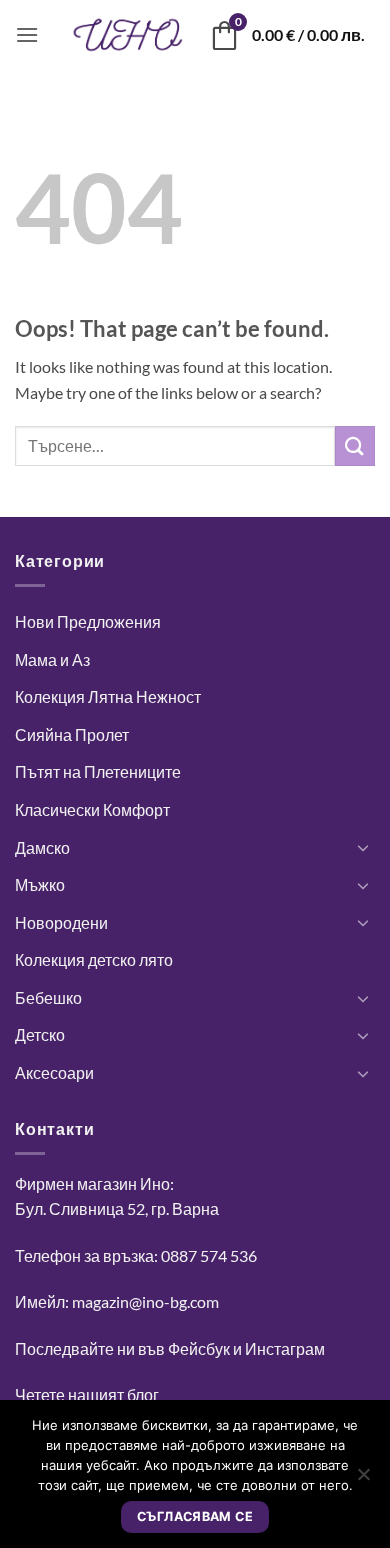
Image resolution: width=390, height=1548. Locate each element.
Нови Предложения (88, 621)
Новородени (61, 922)
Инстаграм (285, 1348)
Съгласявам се (195, 1516)
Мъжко (40, 884)
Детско (40, 1034)
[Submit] (355, 445)
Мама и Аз (52, 659)
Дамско (42, 847)
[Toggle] (363, 847)
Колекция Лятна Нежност (108, 696)
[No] (363, 1480)
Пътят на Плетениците (98, 771)
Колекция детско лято (94, 959)
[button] (27, 34)
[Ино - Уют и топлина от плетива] (128, 35)
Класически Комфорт (92, 809)
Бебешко (48, 997)
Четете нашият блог (87, 1394)
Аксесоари (54, 1072)
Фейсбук (199, 1348)
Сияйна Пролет (72, 734)
